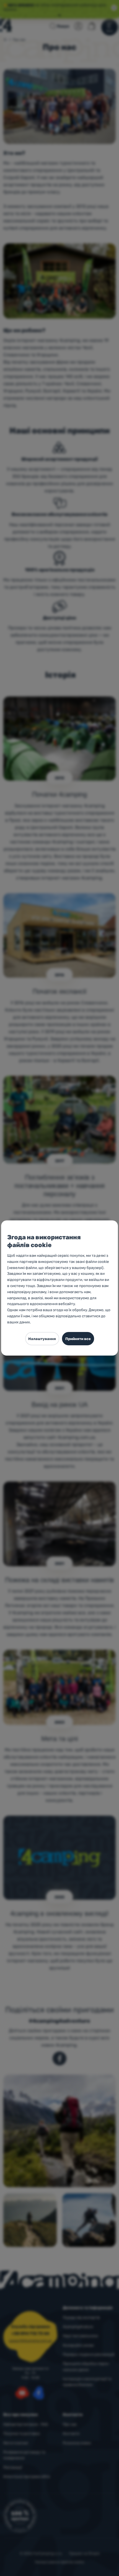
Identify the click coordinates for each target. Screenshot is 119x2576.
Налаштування (42, 1339)
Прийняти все (78, 1339)
